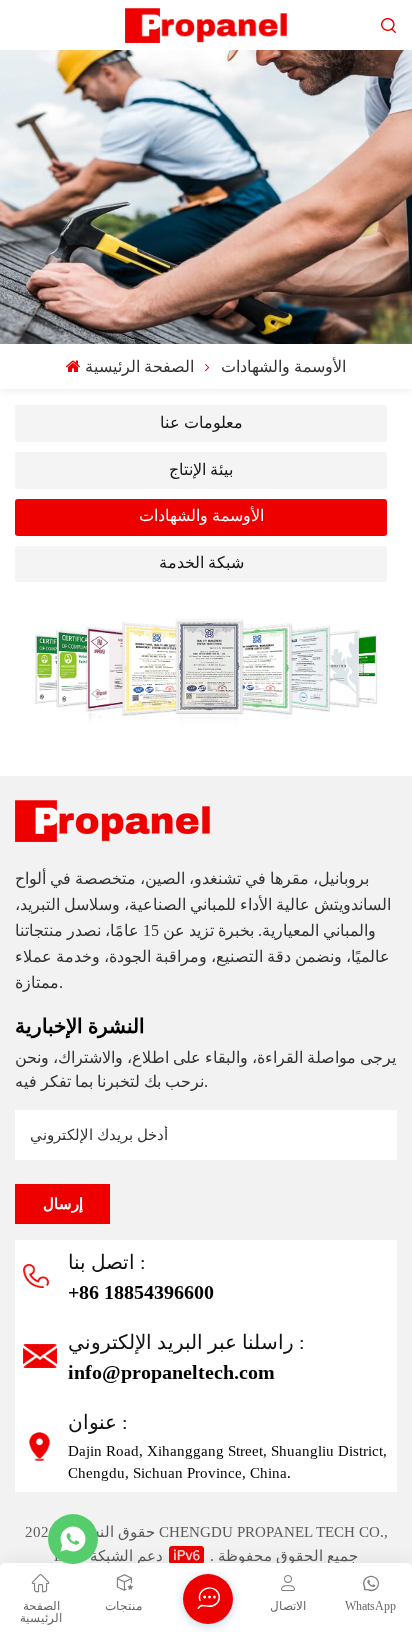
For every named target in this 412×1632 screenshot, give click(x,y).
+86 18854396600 (141, 1292)
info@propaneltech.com (171, 1372)
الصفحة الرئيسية (139, 366)
